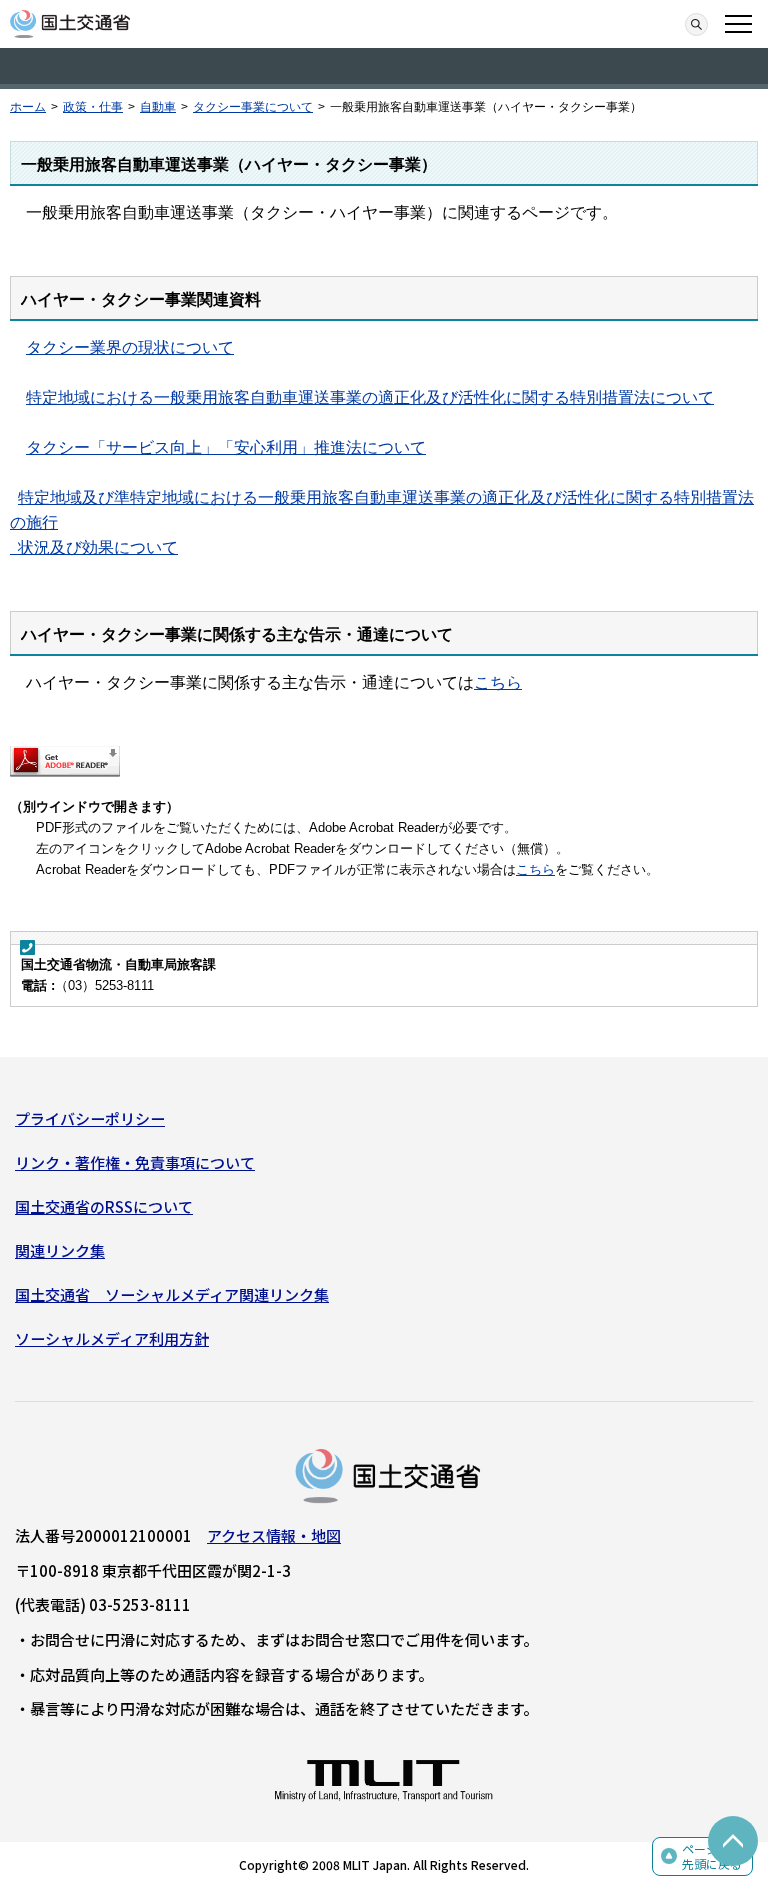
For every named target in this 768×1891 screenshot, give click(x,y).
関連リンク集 (60, 1250)
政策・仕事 (93, 107)
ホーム (28, 107)
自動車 (158, 107)
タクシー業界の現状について (130, 347)
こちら (498, 682)
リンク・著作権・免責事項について (135, 1162)
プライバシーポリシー (90, 1118)
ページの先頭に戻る (712, 1856)
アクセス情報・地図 (274, 1535)
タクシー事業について (253, 107)
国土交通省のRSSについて (104, 1206)
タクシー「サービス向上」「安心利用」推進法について (226, 447)
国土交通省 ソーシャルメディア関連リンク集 (172, 1294)
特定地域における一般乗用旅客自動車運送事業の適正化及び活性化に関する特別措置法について (370, 397)
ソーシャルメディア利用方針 (112, 1338)
